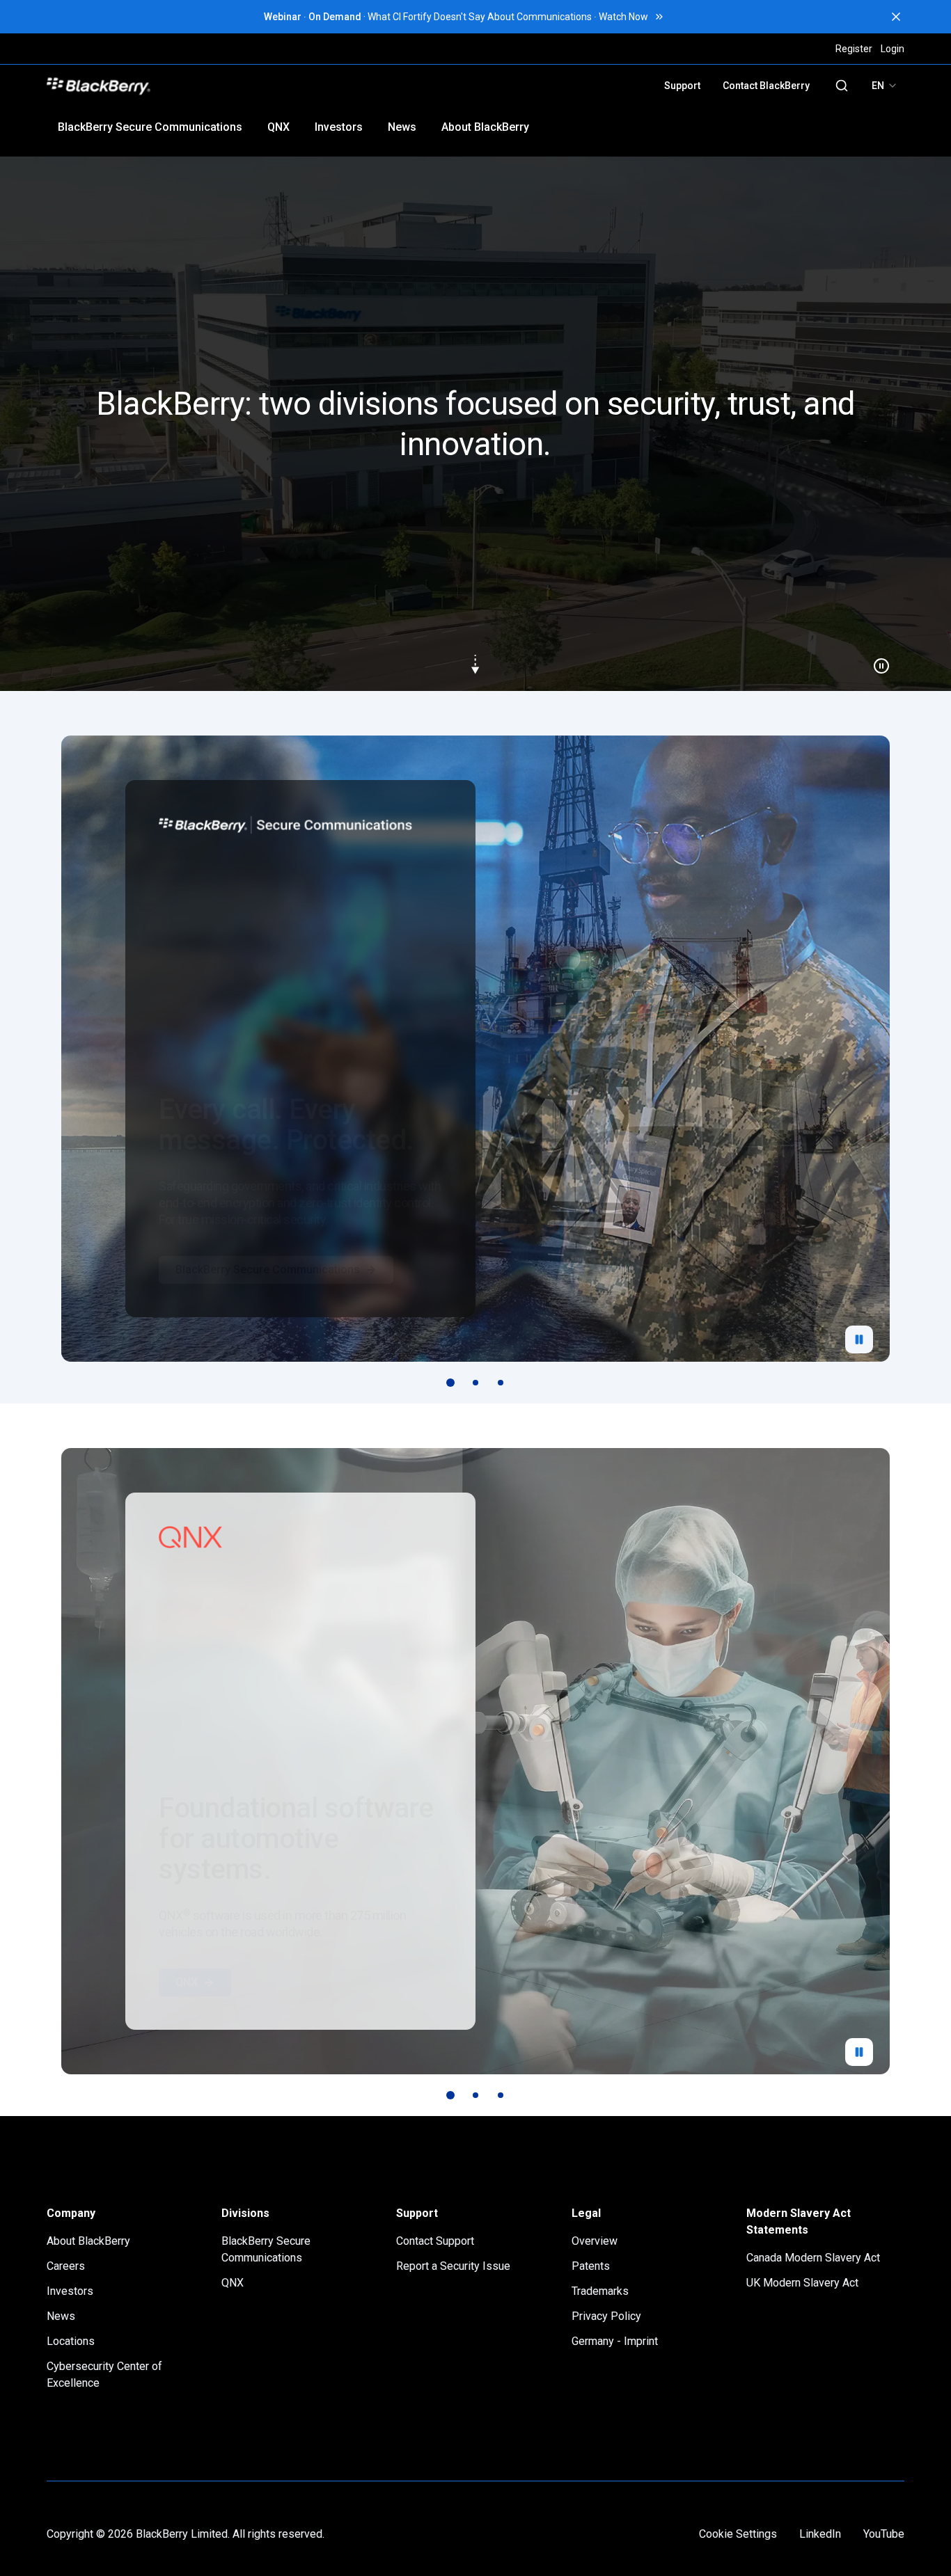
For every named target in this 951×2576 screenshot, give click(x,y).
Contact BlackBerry (766, 86)
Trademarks (600, 2291)
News (402, 127)
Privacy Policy (606, 2316)
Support (682, 86)
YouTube (884, 2534)
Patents (591, 2266)
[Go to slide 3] (501, 1383)
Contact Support (435, 2241)
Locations (71, 2341)
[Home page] (195, 86)
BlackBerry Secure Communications (150, 127)
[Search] (842, 86)
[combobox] (885, 86)
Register (854, 49)
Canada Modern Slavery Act (813, 2258)
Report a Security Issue (453, 2266)
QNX (278, 127)
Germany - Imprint (615, 2341)
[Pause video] (876, 660)
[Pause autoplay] (859, 1339)
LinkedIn (820, 2534)
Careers (66, 2266)
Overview (595, 2241)
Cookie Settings (738, 2534)
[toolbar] (475, 1383)
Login (893, 49)
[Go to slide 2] (475, 1383)
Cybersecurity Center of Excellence (104, 2375)
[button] (475, 424)
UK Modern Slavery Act (802, 2283)
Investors (339, 127)
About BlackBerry (485, 127)
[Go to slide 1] (450, 1383)
